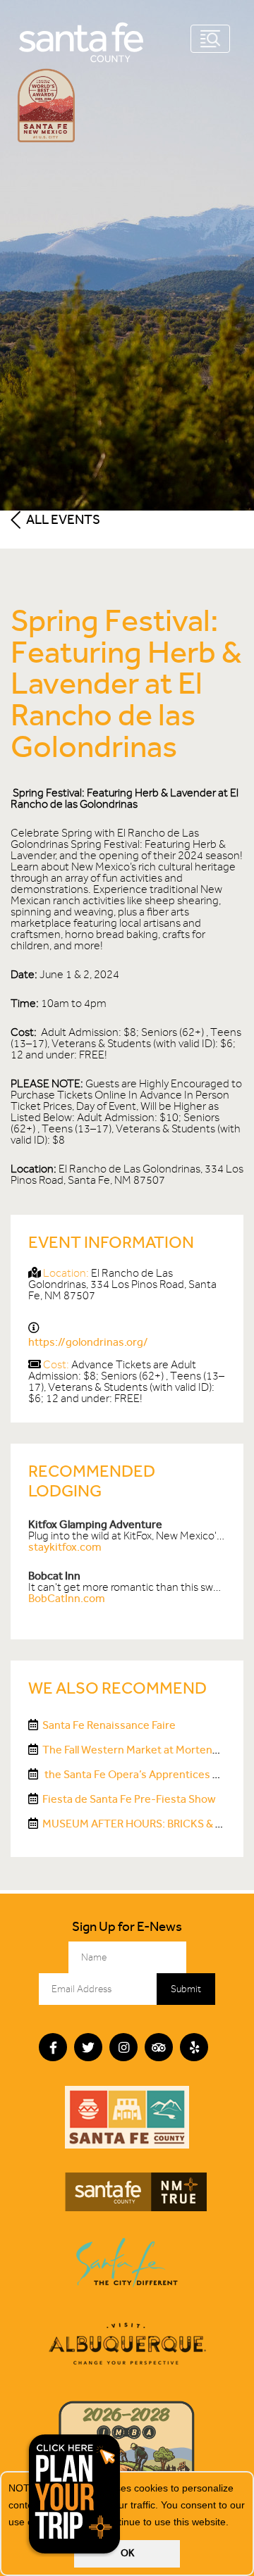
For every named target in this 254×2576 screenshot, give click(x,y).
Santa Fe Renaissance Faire (109, 1725)
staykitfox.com (65, 1547)
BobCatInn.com (67, 1598)
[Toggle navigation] (210, 39)
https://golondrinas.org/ (88, 1342)
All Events (62, 519)
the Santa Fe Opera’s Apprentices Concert (148, 1774)
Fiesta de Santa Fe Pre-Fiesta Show (129, 1799)
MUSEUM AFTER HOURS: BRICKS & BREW (143, 1824)
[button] (234, 2523)
